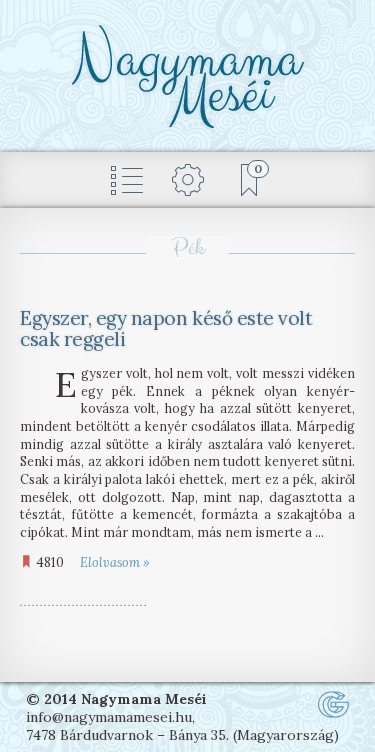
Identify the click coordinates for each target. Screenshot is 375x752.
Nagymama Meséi (187, 77)
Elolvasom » (115, 562)
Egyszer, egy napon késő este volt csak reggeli (166, 328)
